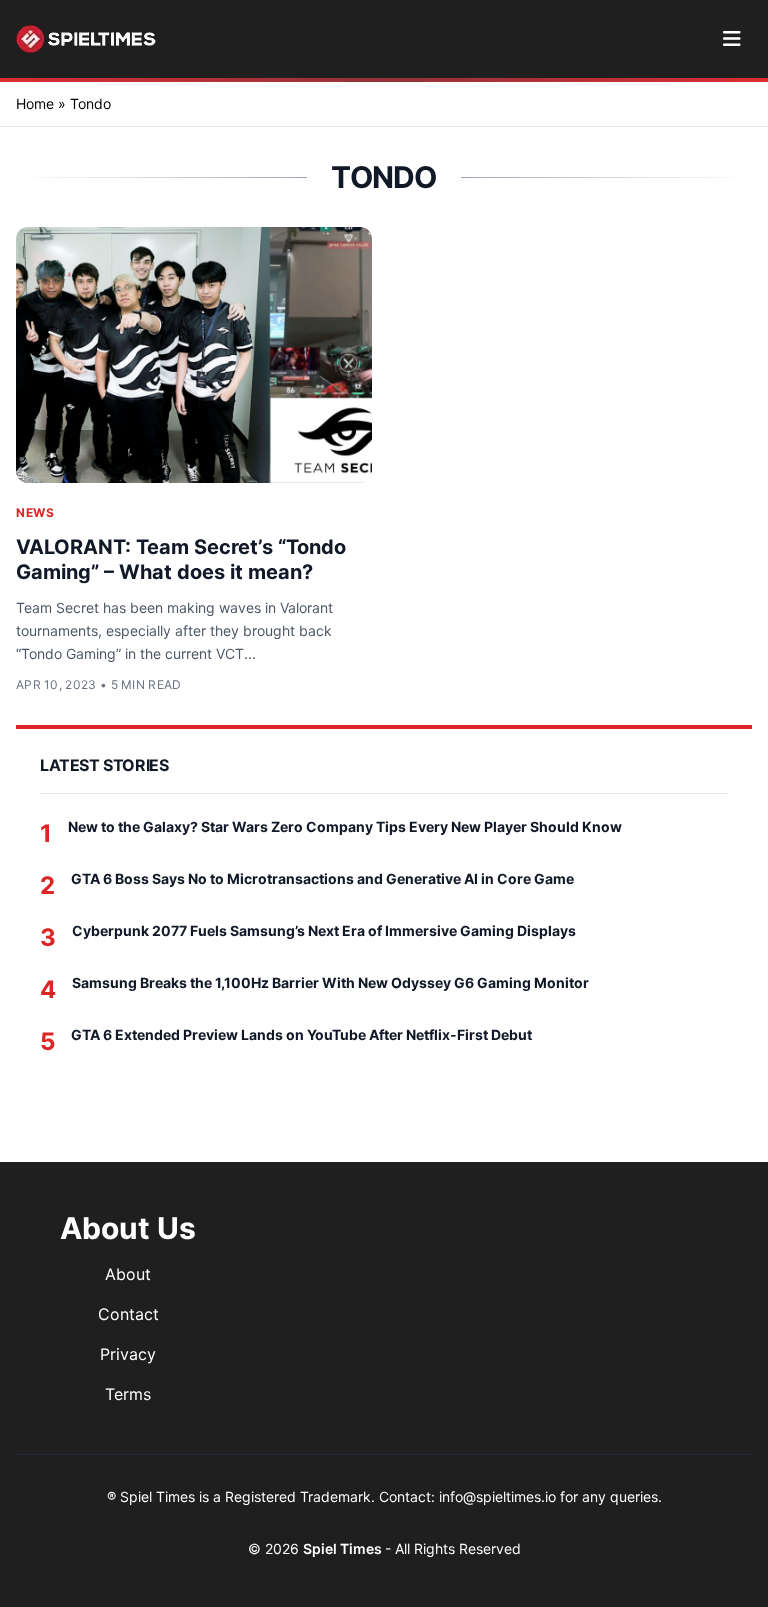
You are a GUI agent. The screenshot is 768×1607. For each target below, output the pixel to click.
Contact (128, 1314)
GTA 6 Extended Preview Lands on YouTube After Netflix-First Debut (301, 1034)
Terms (128, 1394)
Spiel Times (344, 1548)
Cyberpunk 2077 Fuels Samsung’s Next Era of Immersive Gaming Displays (324, 930)
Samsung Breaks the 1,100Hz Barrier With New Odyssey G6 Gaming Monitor (330, 982)
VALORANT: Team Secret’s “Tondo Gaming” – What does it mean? (181, 559)
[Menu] (731, 39)
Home (35, 103)
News (35, 512)
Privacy (128, 1354)
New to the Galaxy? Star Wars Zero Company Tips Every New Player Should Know (345, 826)
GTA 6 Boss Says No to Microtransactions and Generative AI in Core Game (322, 878)
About (128, 1274)
